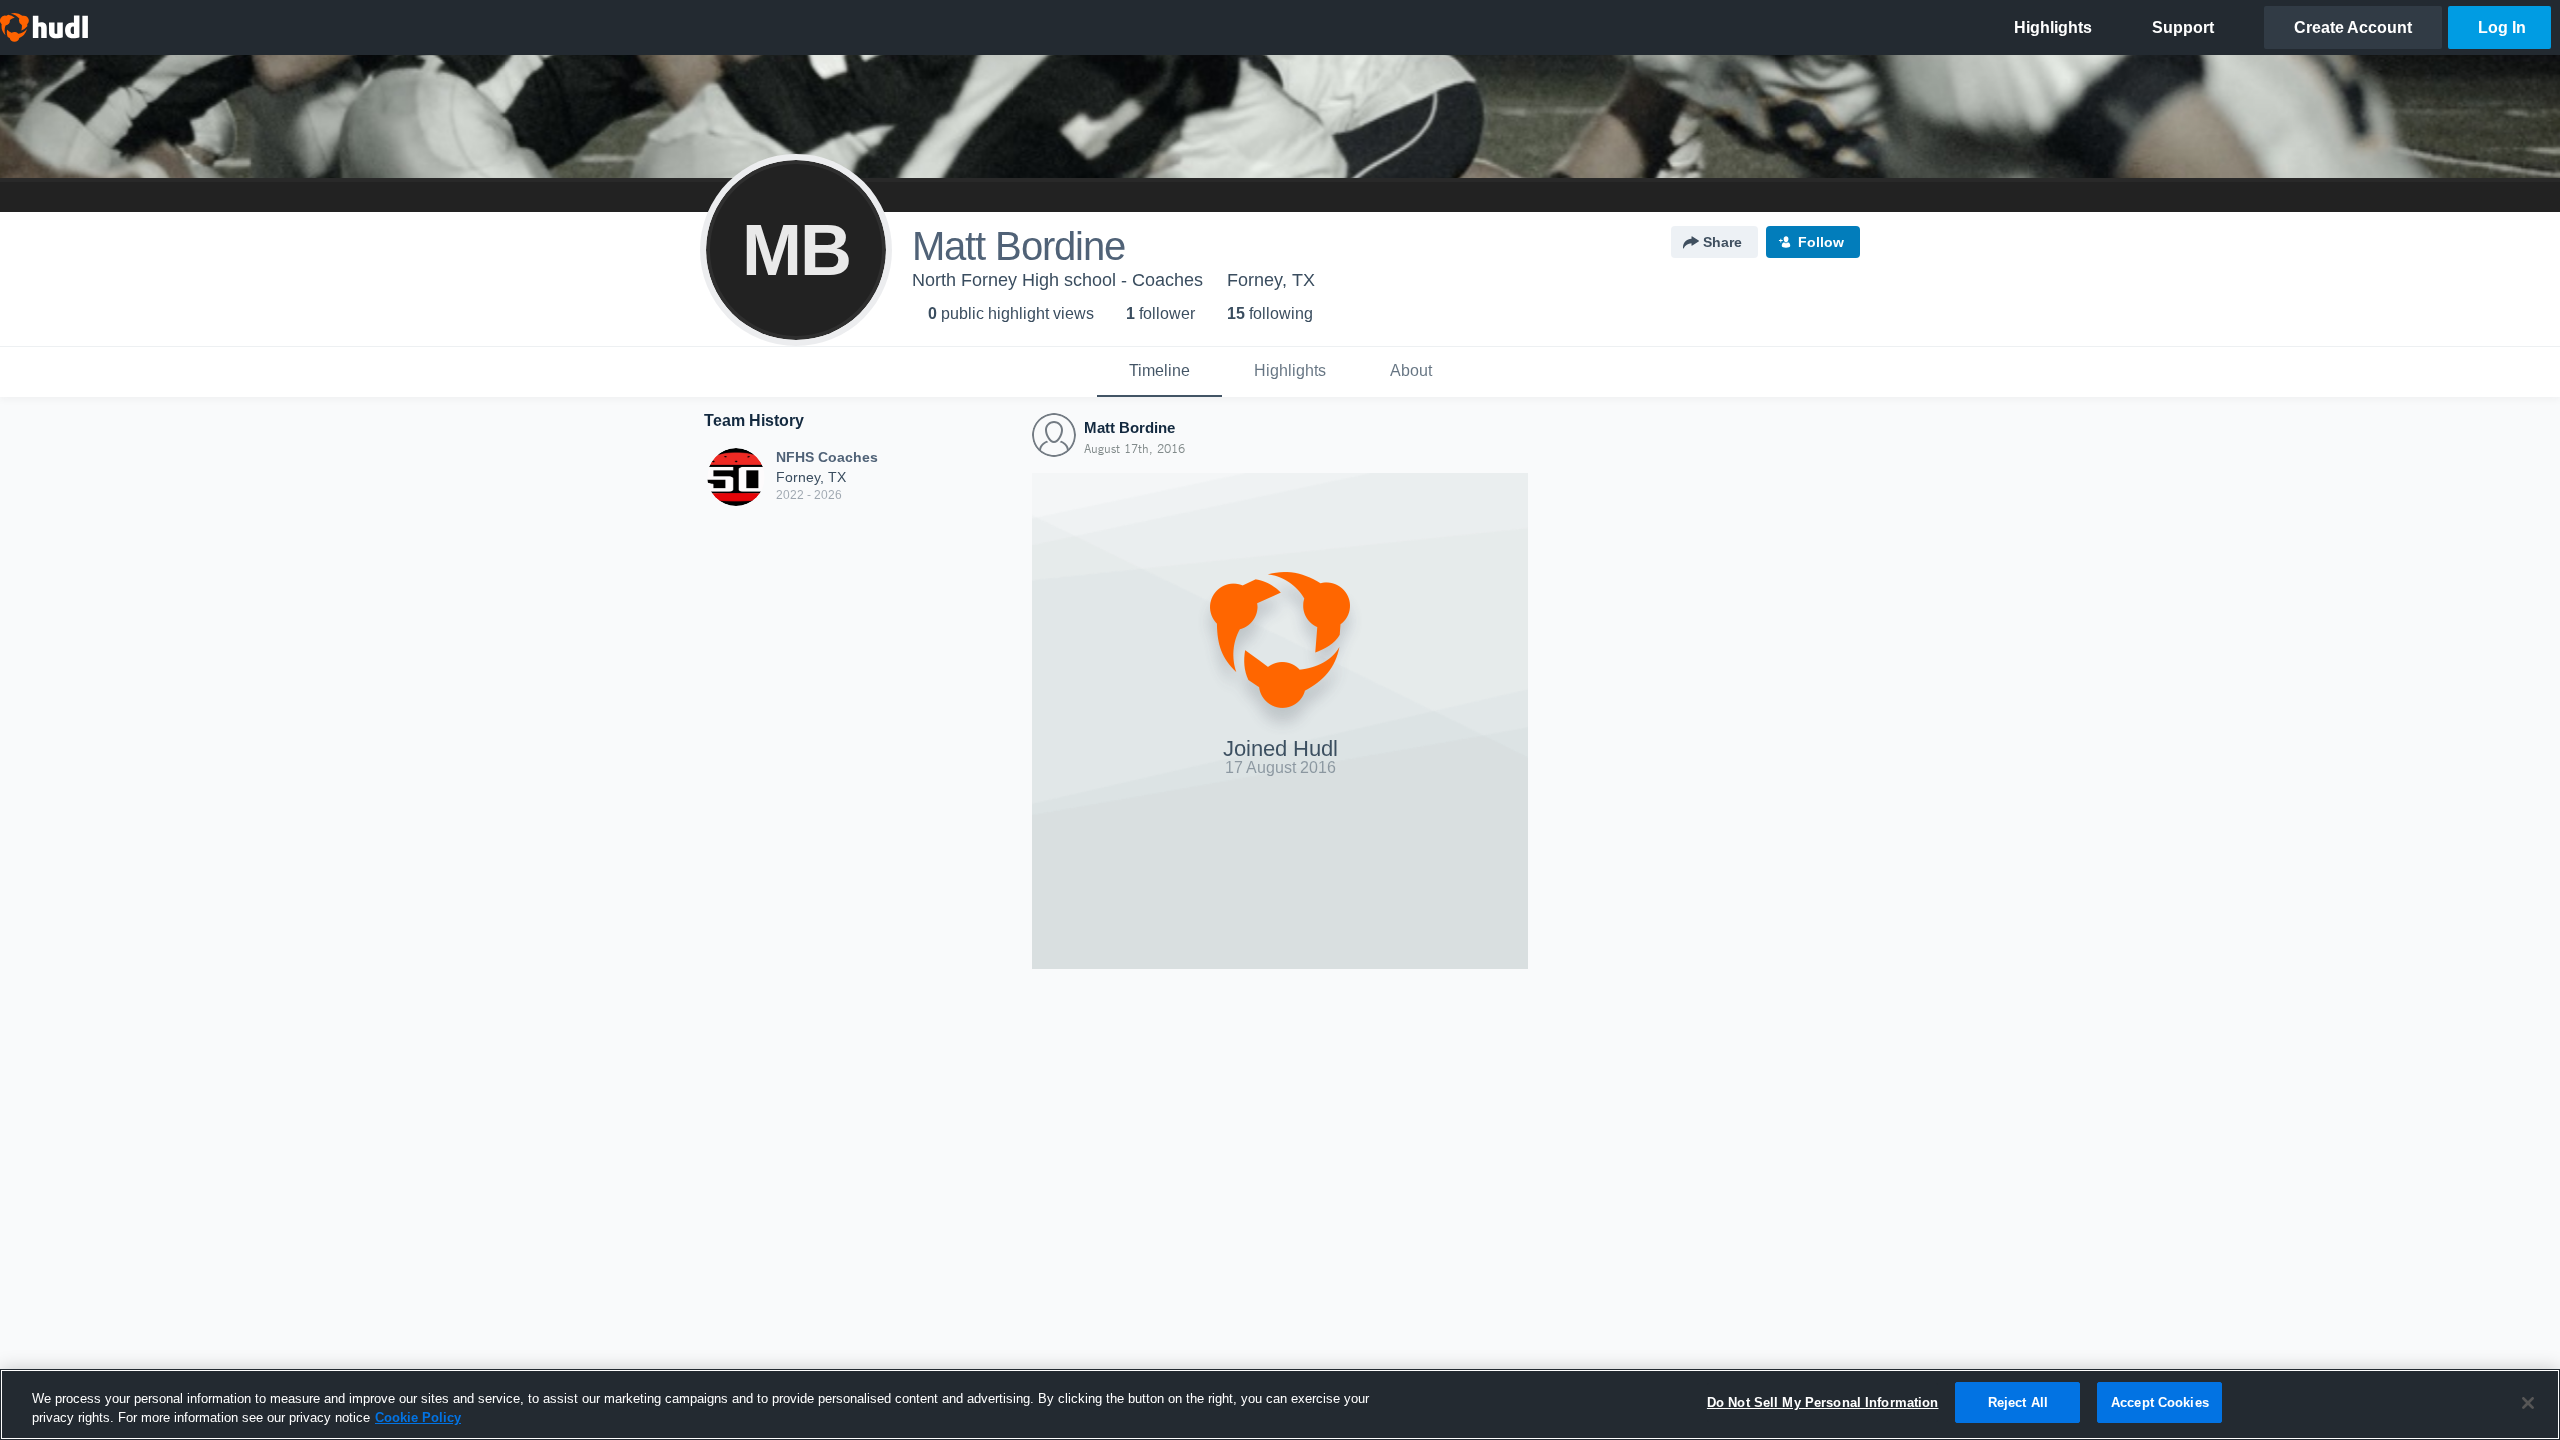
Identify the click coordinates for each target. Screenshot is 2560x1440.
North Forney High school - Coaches (1057, 280)
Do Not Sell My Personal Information (1823, 1402)
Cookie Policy (418, 1418)
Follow (1821, 242)
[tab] (1159, 372)
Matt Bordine (1129, 427)
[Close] (2528, 1403)
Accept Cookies (2160, 1402)
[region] (1280, 1404)
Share (1722, 242)
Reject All (2018, 1402)
